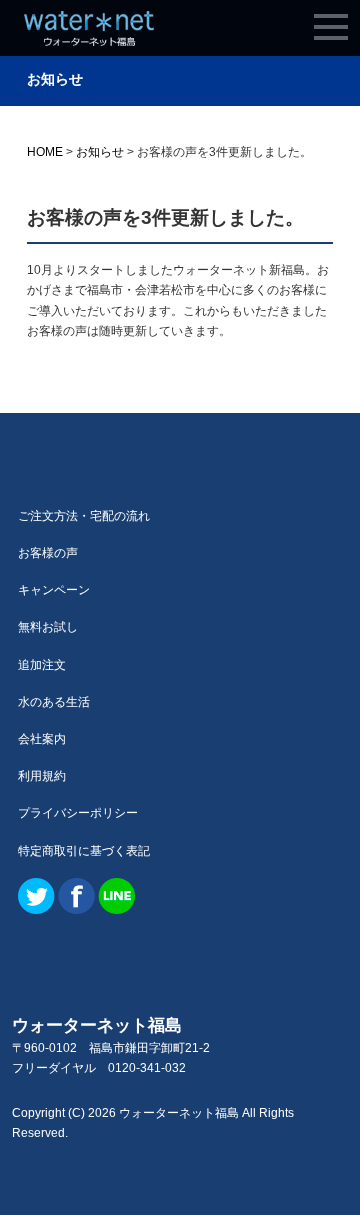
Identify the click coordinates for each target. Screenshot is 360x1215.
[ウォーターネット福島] (89, 37)
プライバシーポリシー (78, 813)
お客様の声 (48, 553)
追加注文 (42, 665)
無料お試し (48, 627)
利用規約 (42, 776)
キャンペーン (54, 590)
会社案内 (42, 739)
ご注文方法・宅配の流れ (84, 516)
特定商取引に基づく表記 (84, 851)
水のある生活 (54, 702)
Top (312, 1167)
